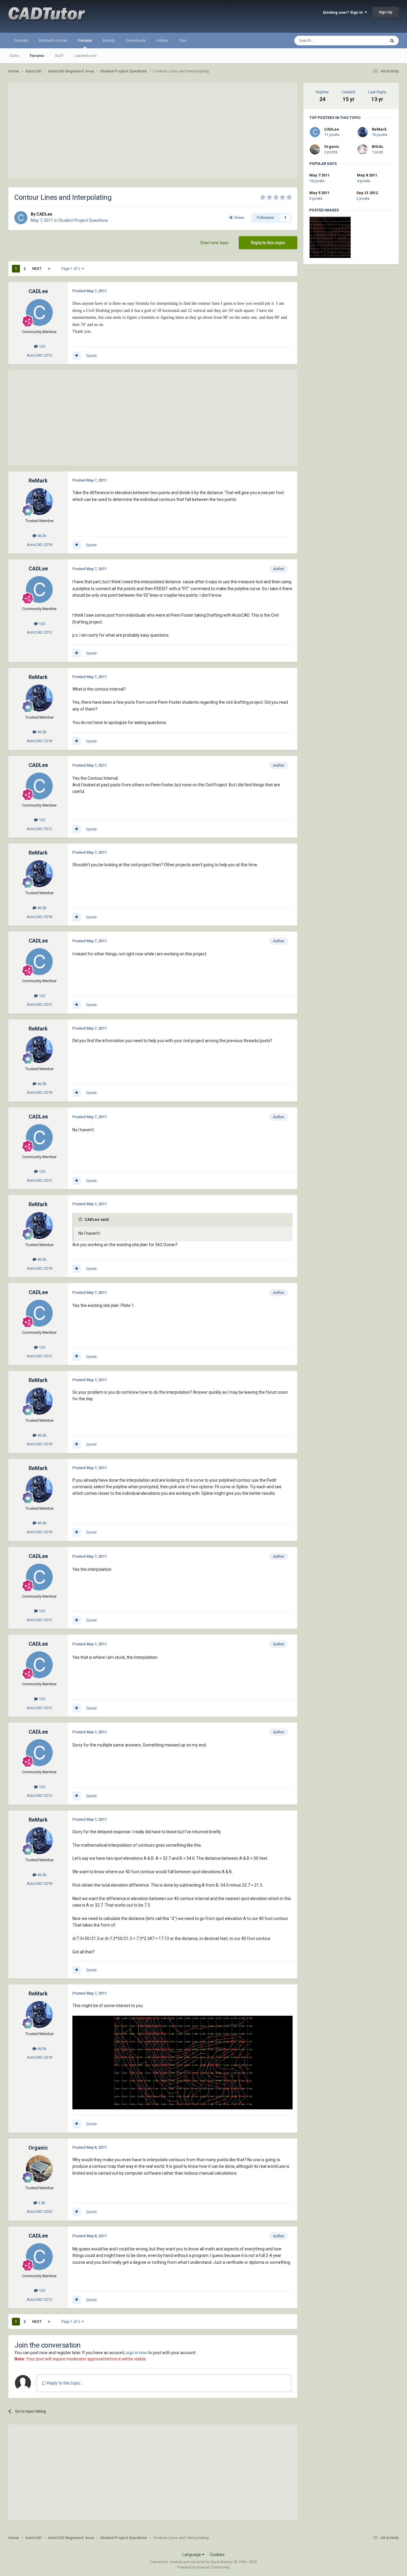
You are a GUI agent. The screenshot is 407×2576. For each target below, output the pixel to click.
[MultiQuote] (77, 356)
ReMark (379, 129)
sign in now (137, 2353)
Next (37, 269)
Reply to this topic (268, 243)
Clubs (14, 56)
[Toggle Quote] (81, 1219)
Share (238, 218)
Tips (182, 40)
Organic (332, 147)
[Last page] (49, 269)
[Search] (392, 41)
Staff (59, 56)
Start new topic (215, 243)
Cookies (217, 2555)
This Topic (369, 41)
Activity (109, 40)
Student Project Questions (83, 220)
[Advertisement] (153, 131)
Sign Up (386, 12)
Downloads (136, 40)
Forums (85, 40)
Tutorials (21, 40)
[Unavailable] (182, 2062)
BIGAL (378, 147)
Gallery (162, 40)
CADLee (332, 129)
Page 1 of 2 (72, 269)
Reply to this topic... (65, 2383)
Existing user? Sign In (344, 12)
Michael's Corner (53, 40)
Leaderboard (85, 56)
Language (192, 2555)
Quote (91, 356)
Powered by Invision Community (203, 2567)
